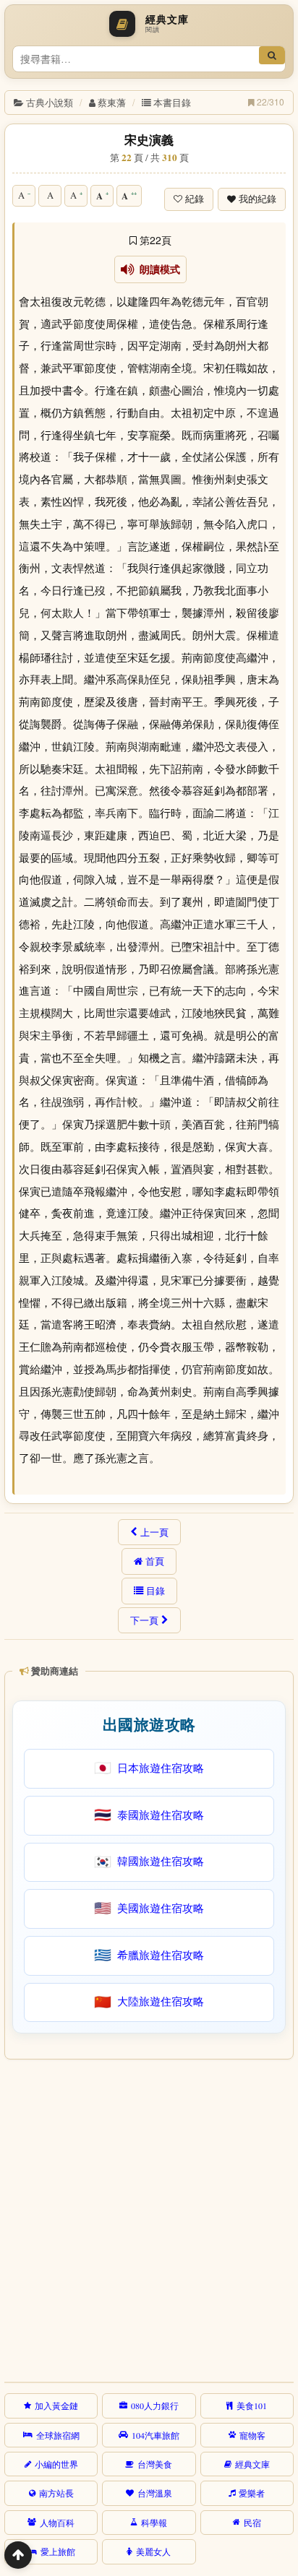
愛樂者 (252, 2493)
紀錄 (195, 199)
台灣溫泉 (155, 2493)
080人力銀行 (155, 2406)
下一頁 (144, 1620)
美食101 (252, 2406)
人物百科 (57, 2523)
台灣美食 (155, 2464)
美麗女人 (153, 2551)
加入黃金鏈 (56, 2406)
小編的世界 (56, 2464)
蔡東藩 (112, 102)
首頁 (155, 1561)
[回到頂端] (18, 2555)
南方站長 (56, 2493)
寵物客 (252, 2435)
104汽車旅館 (156, 2435)
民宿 (252, 2523)
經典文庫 (252, 2464)
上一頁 (154, 1532)
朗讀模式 (157, 269)
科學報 (154, 2523)
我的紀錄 (257, 199)
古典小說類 (50, 102)
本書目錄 (172, 102)
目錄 (156, 1591)
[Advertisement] (149, 2218)
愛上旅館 (58, 2551)
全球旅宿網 (58, 2435)
